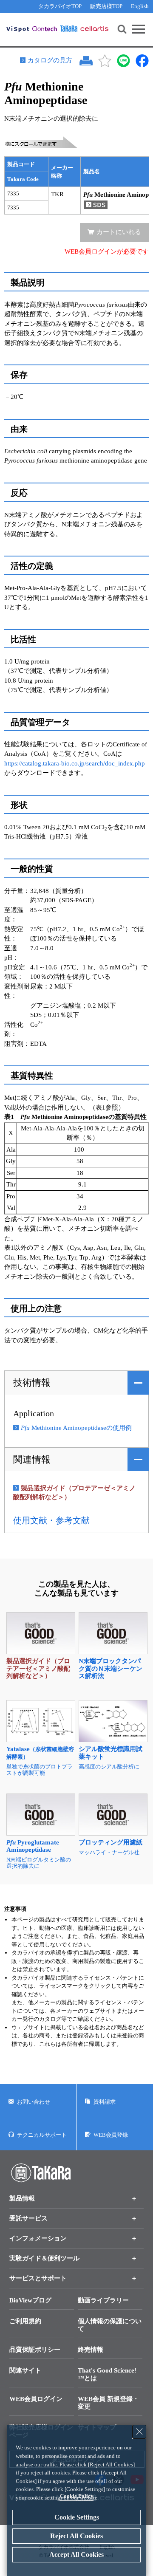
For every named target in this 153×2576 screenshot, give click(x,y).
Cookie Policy (77, 2496)
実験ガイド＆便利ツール (44, 2258)
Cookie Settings (77, 2517)
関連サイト (25, 2370)
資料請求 (105, 2102)
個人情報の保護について (110, 2325)
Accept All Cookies (76, 2555)
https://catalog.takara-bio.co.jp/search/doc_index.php (75, 763)
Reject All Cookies (76, 2536)
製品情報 (22, 2198)
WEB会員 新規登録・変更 (108, 2403)
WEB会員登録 (111, 2135)
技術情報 (32, 1383)
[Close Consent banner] (139, 2432)
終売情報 (91, 2350)
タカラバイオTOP (60, 6)
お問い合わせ (34, 2102)
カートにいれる (119, 232)
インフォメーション (38, 2238)
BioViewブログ (30, 2300)
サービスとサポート (38, 2278)
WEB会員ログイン (36, 2399)
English (140, 6)
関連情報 (32, 1459)
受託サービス (28, 2218)
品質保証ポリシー (35, 2350)
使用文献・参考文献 (51, 1520)
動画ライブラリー (103, 2300)
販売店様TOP (106, 6)
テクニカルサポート (42, 2135)
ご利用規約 (25, 2321)
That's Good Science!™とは (107, 2374)
